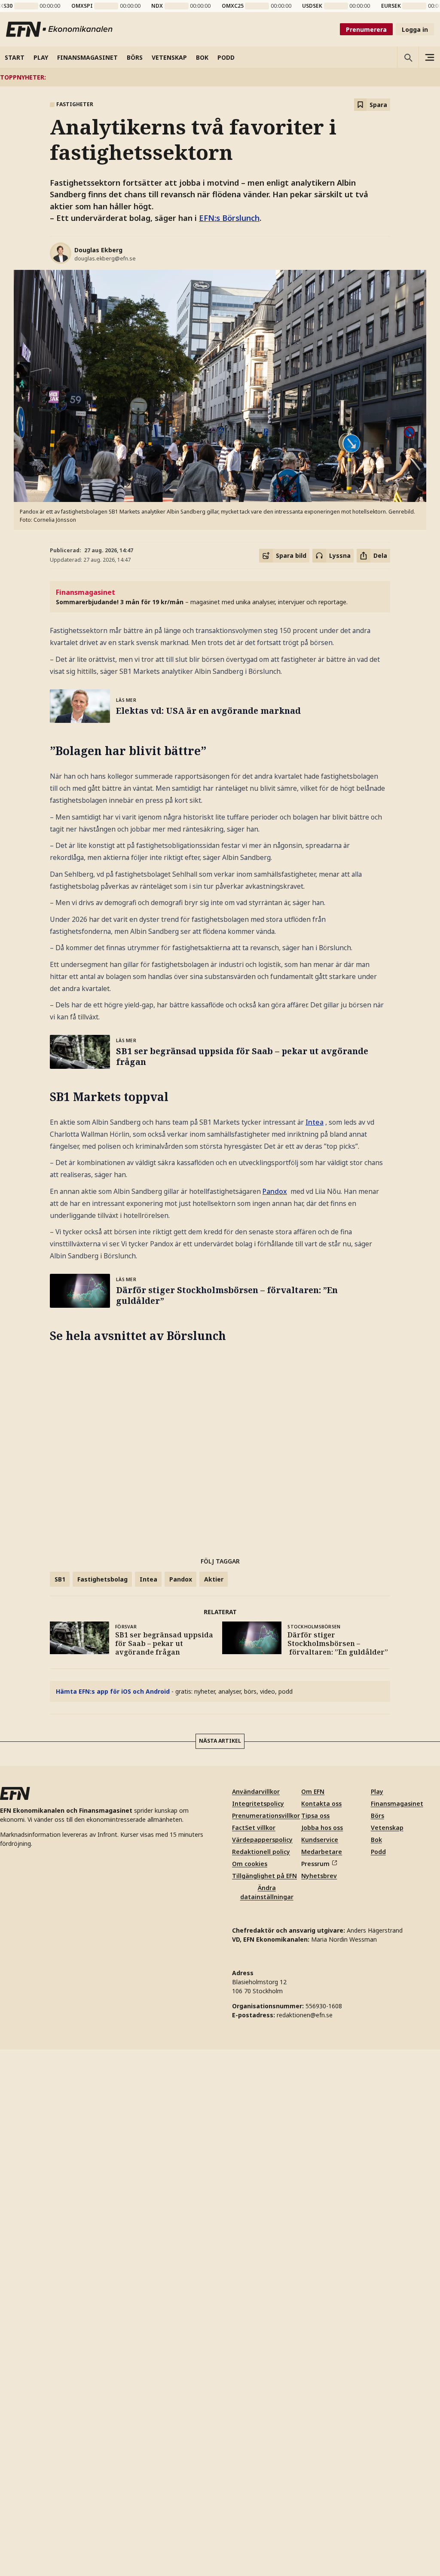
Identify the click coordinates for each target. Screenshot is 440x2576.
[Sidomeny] (429, 57)
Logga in (415, 29)
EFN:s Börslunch (229, 218)
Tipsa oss (315, 1816)
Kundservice (320, 1840)
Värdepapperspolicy (262, 1840)
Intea (315, 1122)
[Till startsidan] (60, 29)
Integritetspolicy (258, 1804)
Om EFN (313, 1791)
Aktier (214, 1579)
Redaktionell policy (261, 1852)
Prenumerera (366, 29)
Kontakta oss (321, 1804)
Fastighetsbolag (102, 1579)
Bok (376, 1840)
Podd (378, 1852)
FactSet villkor (254, 1828)
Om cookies (250, 1864)
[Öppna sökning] (408, 57)
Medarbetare (322, 1852)
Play (377, 1791)
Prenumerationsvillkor (266, 1816)
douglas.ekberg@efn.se (105, 259)
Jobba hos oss (322, 1828)
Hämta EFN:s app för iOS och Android (113, 1691)
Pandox (275, 1191)
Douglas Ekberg (98, 250)
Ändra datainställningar (267, 1892)
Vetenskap (387, 1828)
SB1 (60, 1579)
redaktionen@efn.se (305, 2015)
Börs (377, 1816)
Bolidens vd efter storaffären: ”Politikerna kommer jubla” (306, 77)
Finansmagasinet (397, 1804)
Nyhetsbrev (319, 1876)
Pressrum (315, 1864)
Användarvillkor (256, 1791)
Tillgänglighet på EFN (264, 1876)
